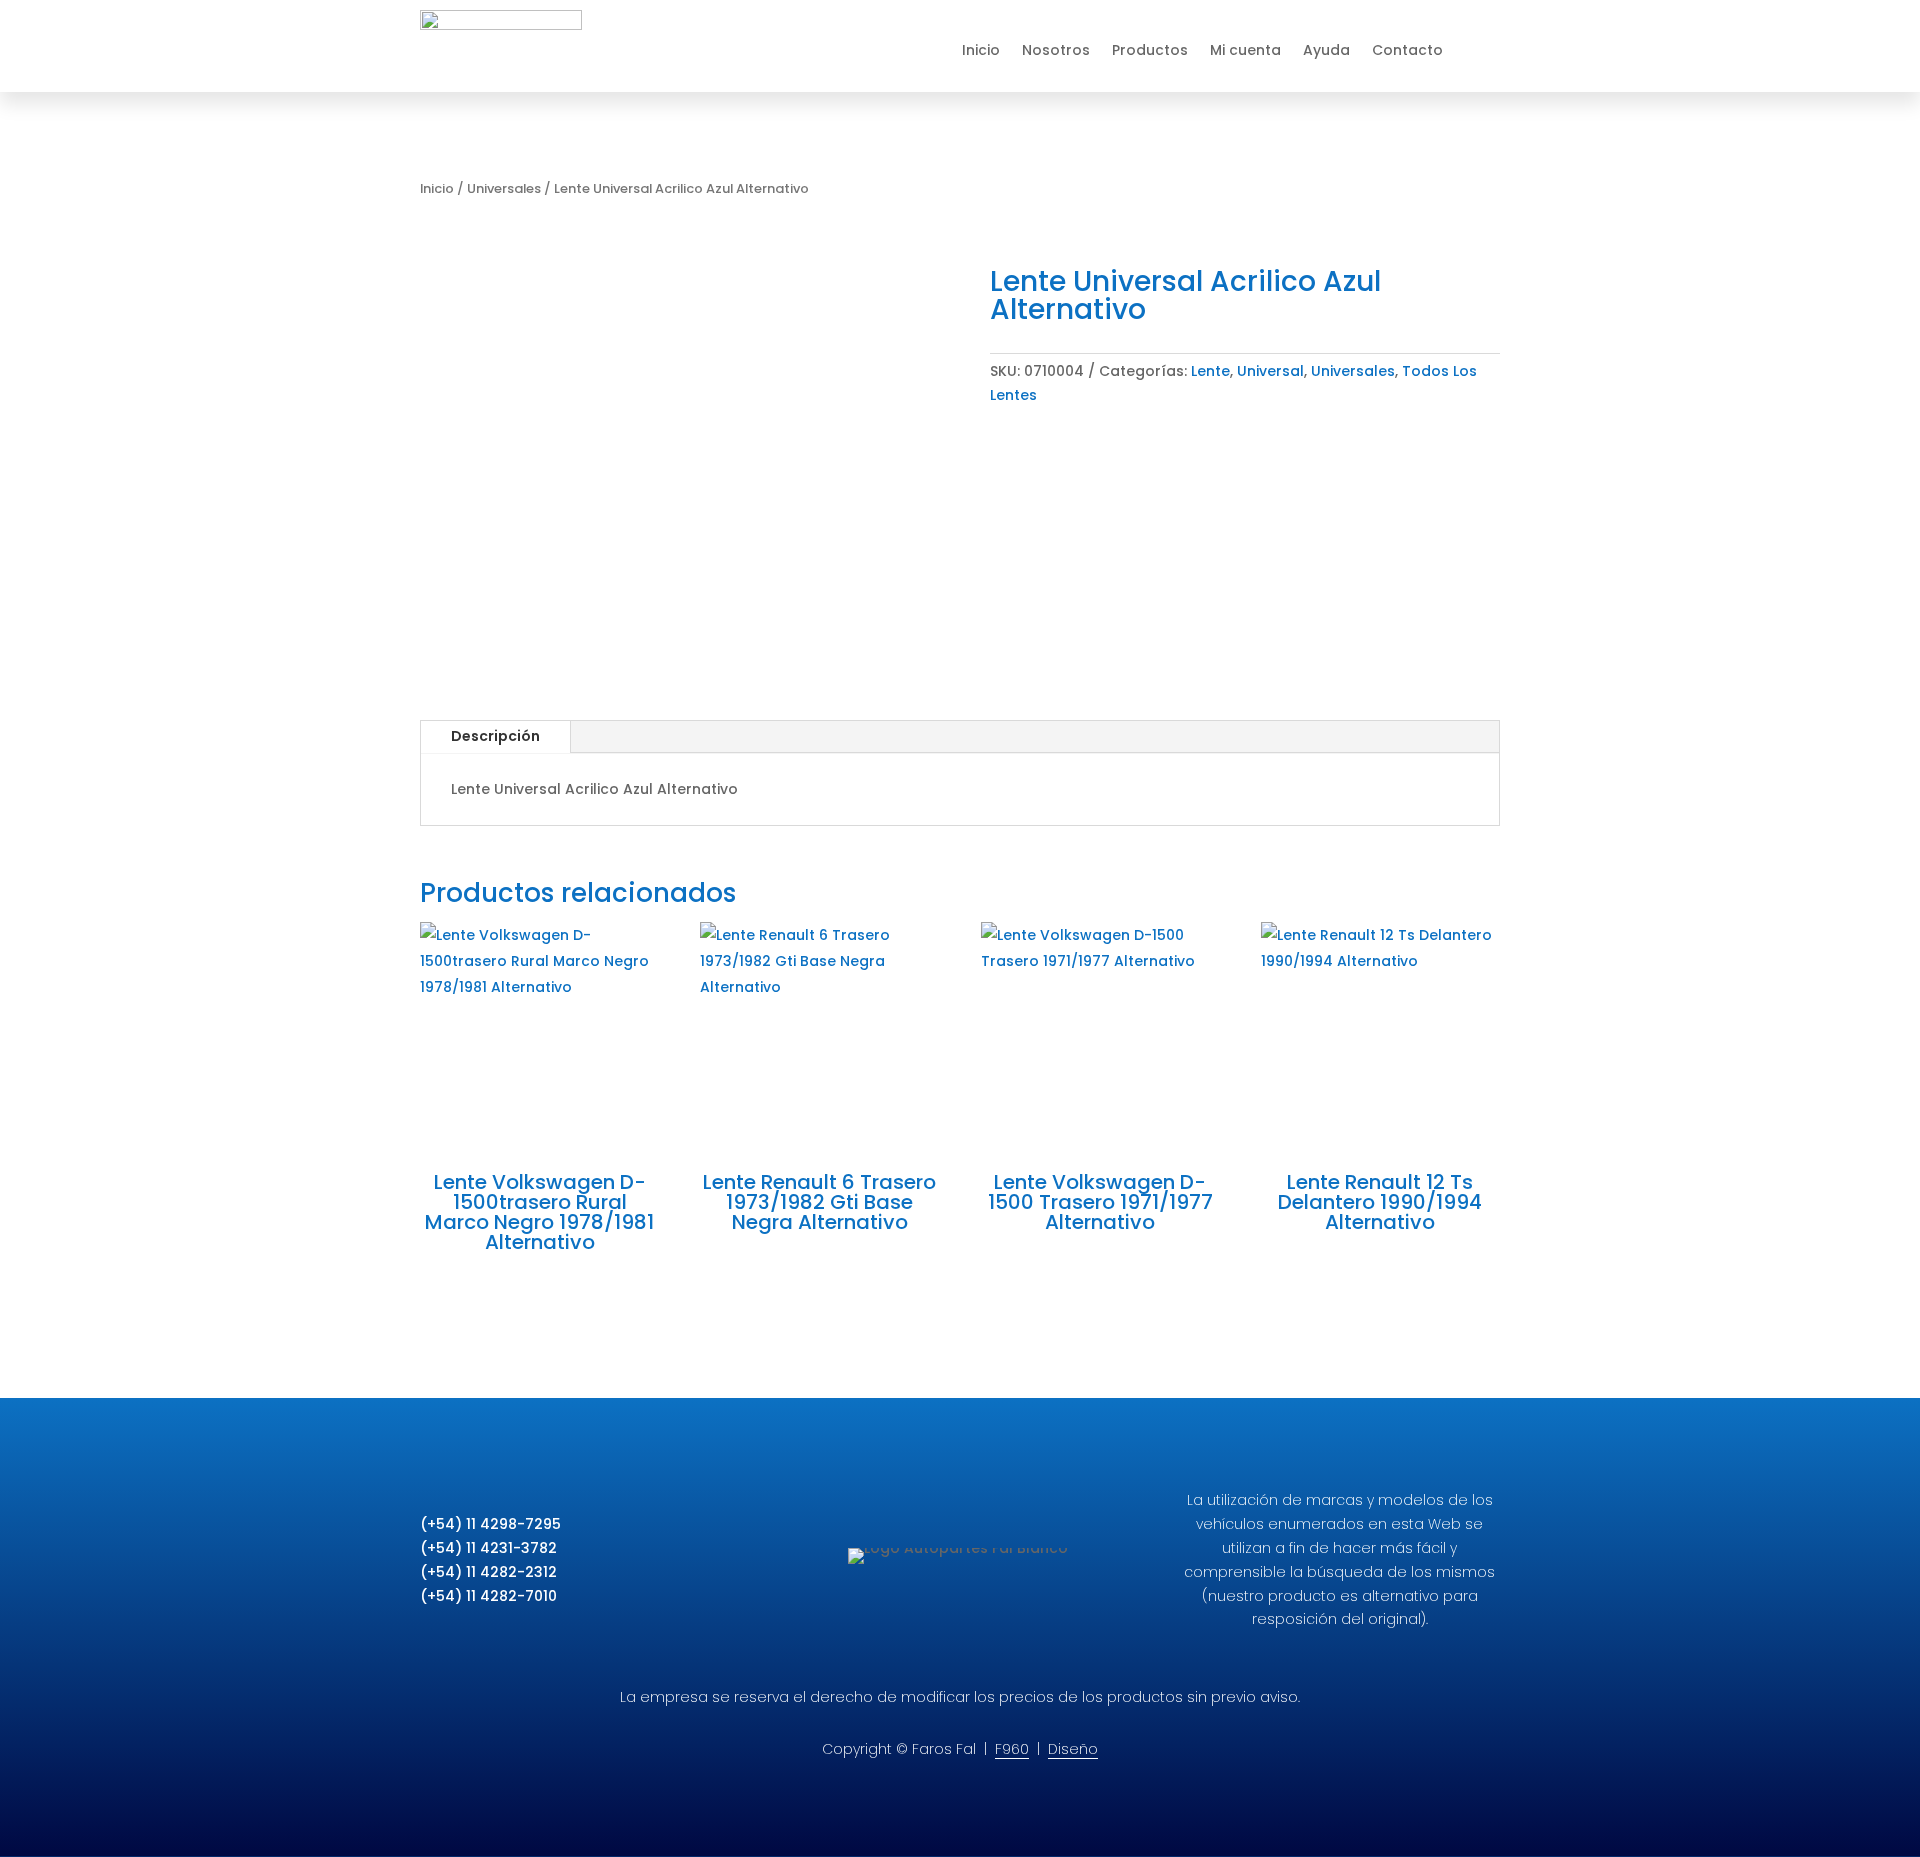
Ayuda (1326, 50)
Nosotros (1056, 50)
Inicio (981, 50)
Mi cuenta (1245, 50)
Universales (504, 188)
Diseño (1073, 1749)
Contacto (1407, 50)
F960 (1012, 1749)
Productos (1150, 50)
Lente (1210, 371)
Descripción (495, 736)
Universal (1270, 371)
